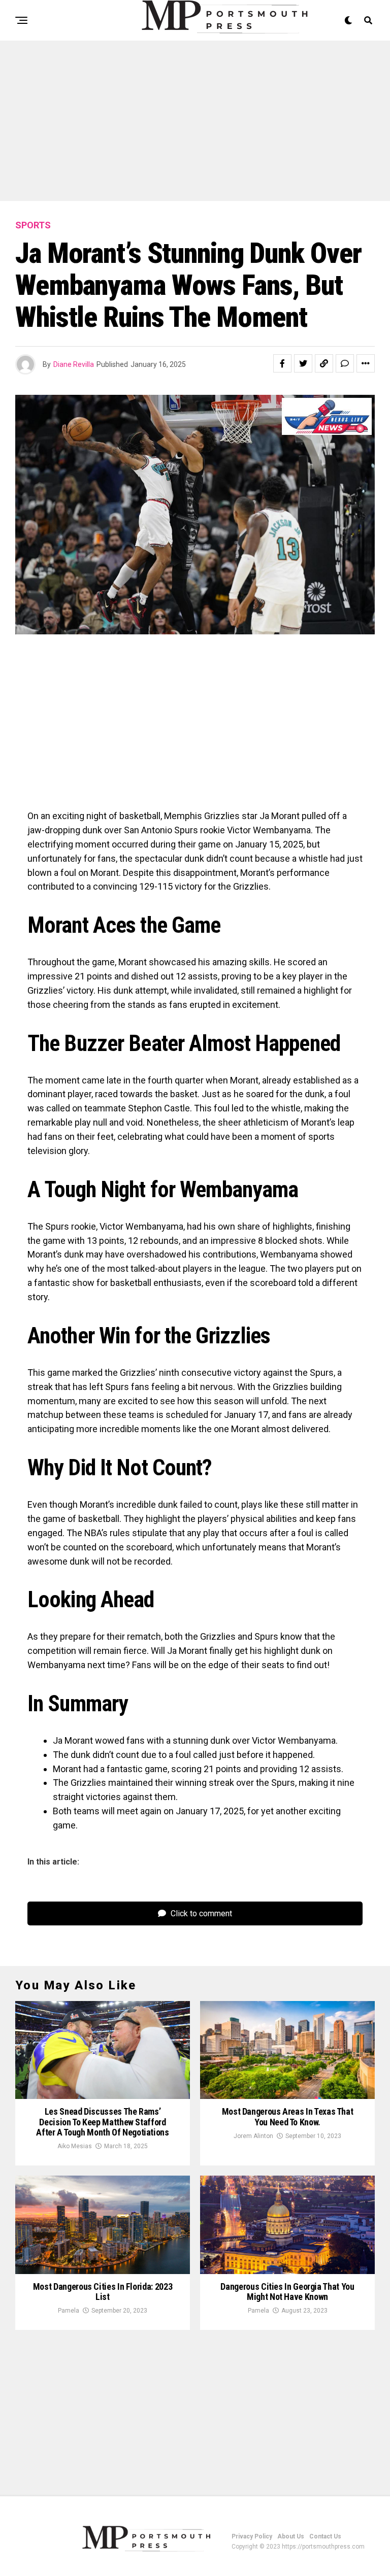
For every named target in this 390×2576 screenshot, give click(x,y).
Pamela (69, 2311)
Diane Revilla (74, 364)
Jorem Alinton (253, 2136)
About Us (291, 2536)
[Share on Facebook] (282, 363)
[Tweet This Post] (303, 363)
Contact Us (325, 2536)
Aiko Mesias (75, 2146)
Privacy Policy (252, 2536)
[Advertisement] (195, 126)
